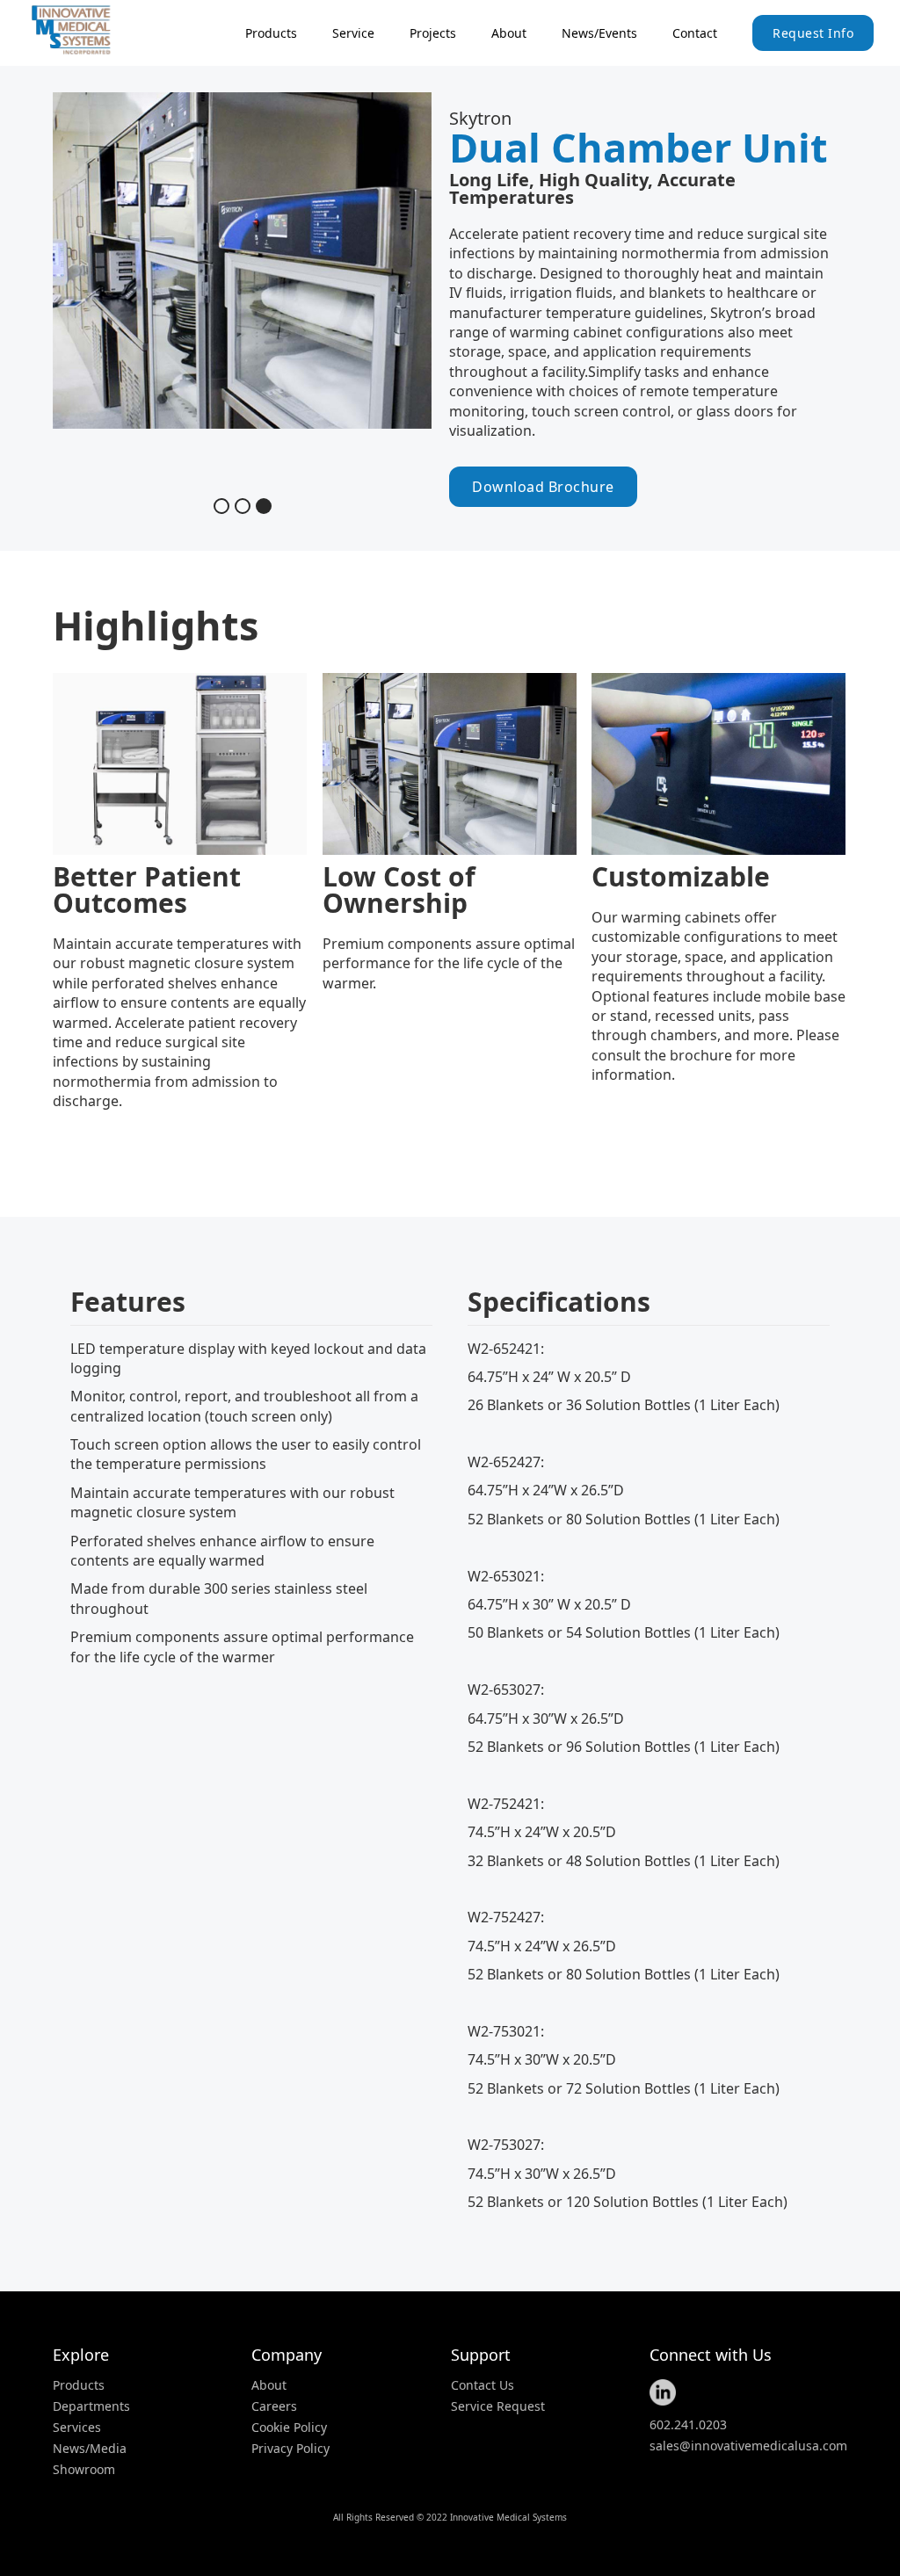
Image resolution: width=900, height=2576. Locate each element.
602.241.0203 (688, 2425)
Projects (433, 33)
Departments (91, 2406)
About (509, 33)
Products (79, 2385)
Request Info (813, 33)
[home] (92, 30)
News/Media (90, 2449)
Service (353, 33)
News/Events (599, 33)
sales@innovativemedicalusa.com (748, 2446)
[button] (271, 33)
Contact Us (483, 2385)
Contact (695, 33)
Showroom (84, 2470)
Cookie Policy (289, 2428)
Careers (274, 2406)
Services (77, 2428)
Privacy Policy (290, 2449)
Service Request (498, 2406)
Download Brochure (543, 487)
